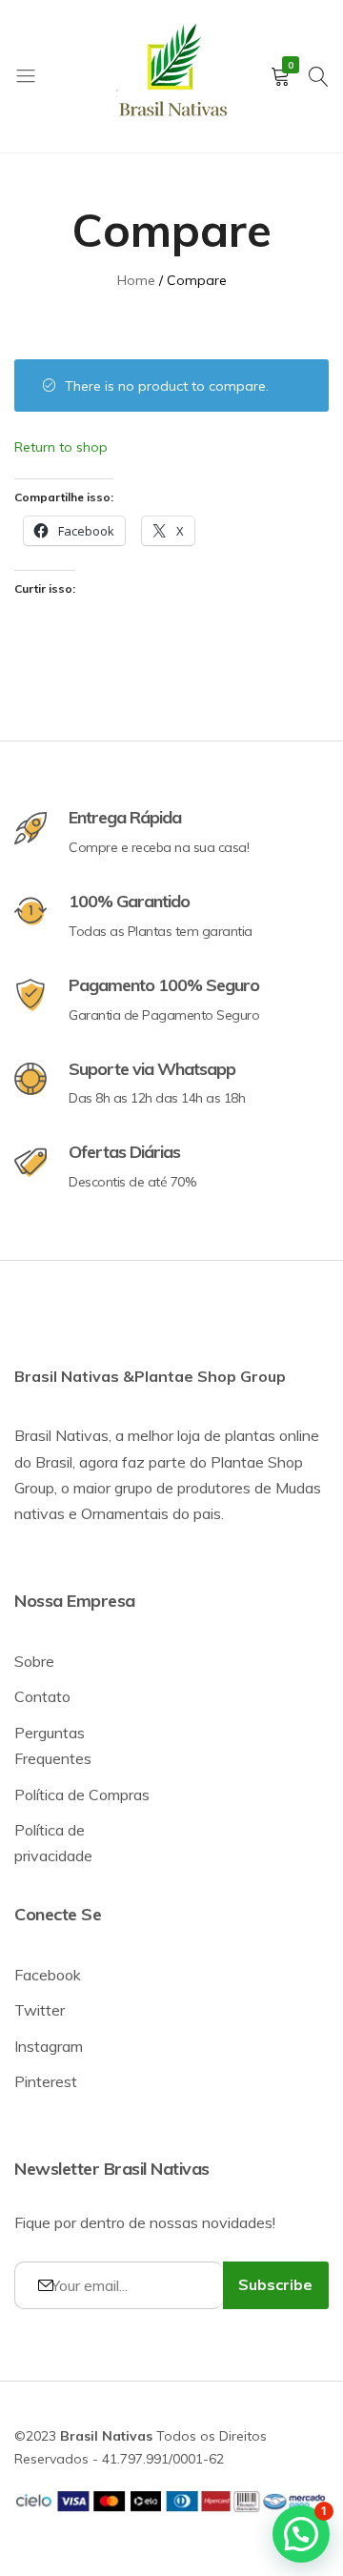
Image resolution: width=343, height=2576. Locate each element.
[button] (301, 2534)
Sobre (34, 1661)
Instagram (49, 2046)
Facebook (48, 1975)
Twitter (40, 2010)
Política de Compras (82, 1795)
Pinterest (46, 2081)
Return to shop (61, 447)
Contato (42, 1696)
